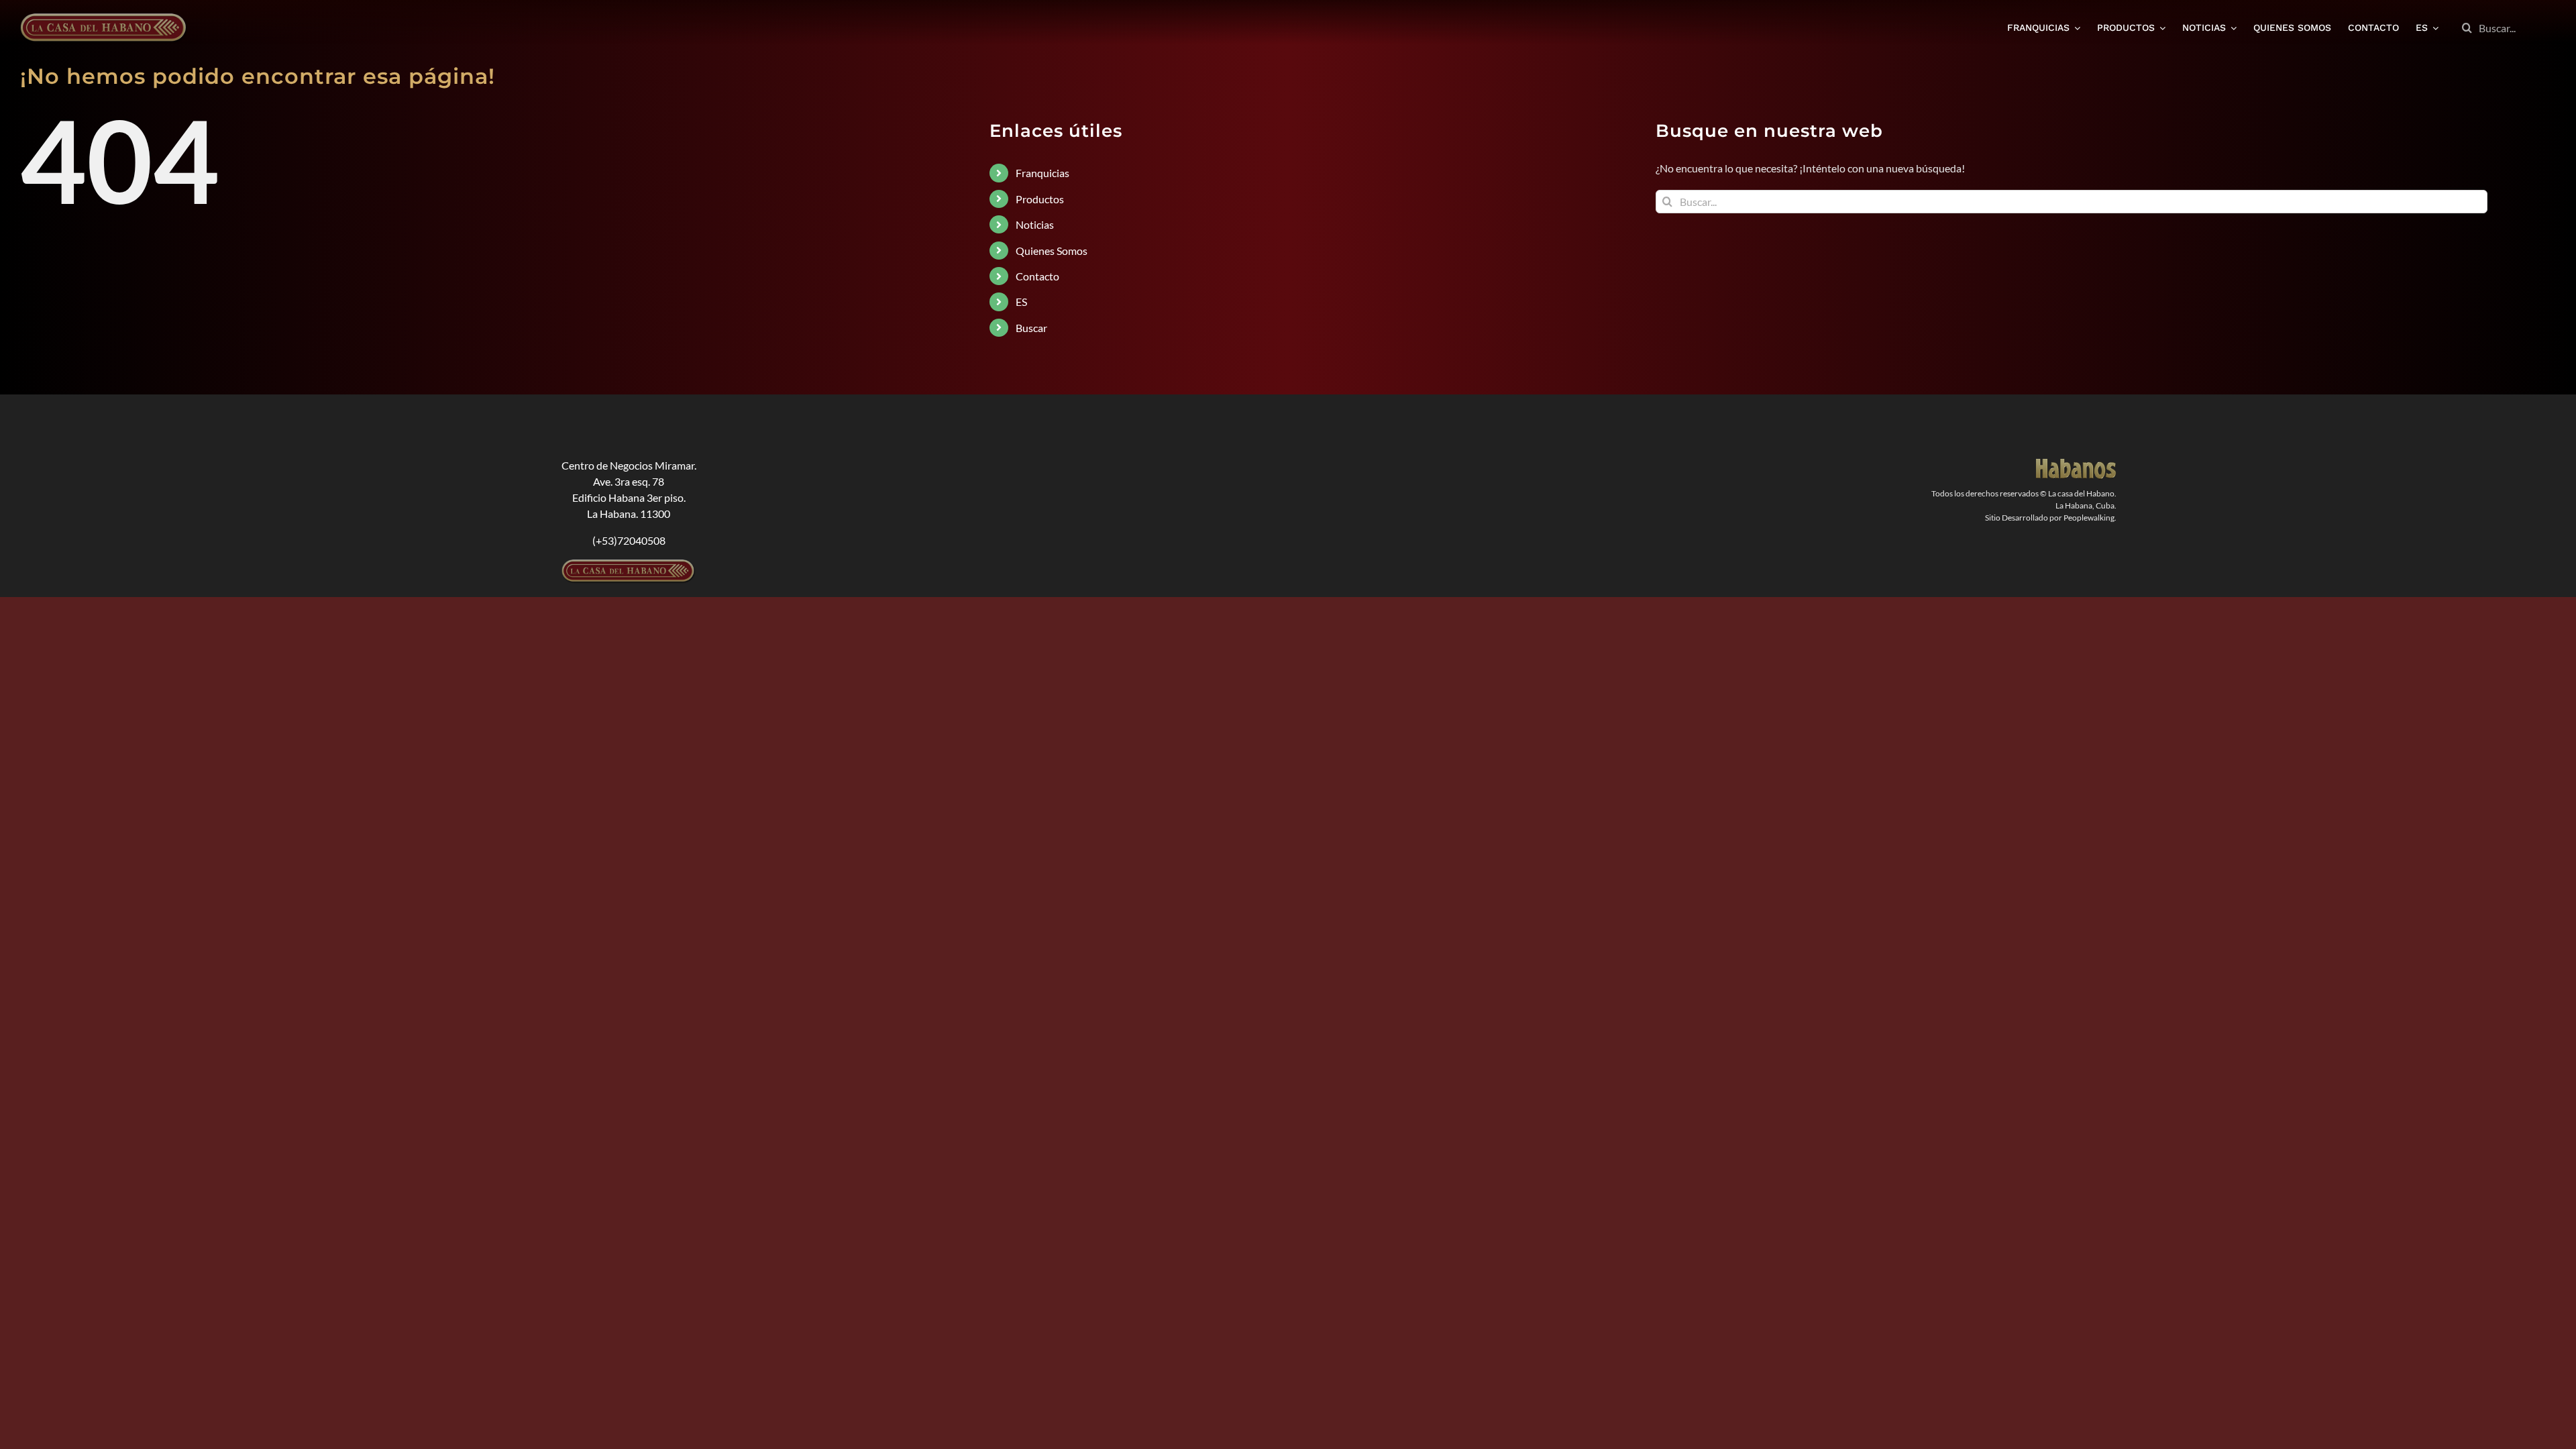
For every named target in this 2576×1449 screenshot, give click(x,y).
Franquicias (1042, 173)
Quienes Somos (1052, 251)
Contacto (1037, 276)
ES (1021, 302)
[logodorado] (2076, 464)
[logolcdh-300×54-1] (629, 565)
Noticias (1035, 224)
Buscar (1031, 328)
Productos (1040, 199)
